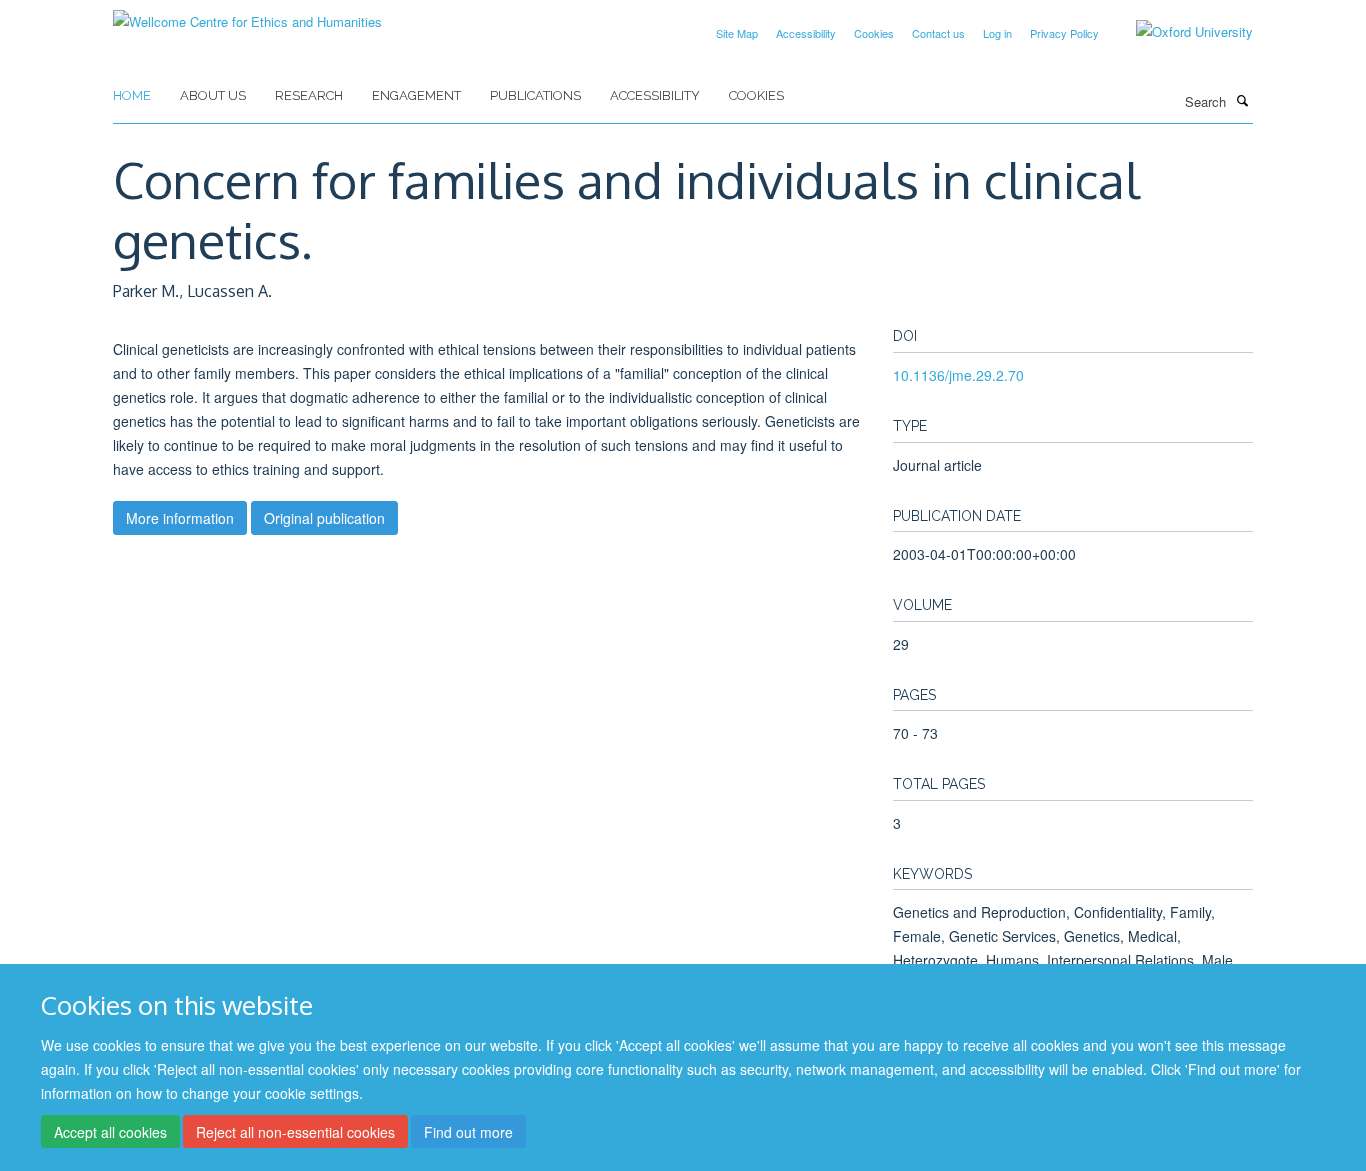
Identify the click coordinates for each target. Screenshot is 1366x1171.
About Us (213, 95)
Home (132, 95)
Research (309, 95)
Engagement (416, 95)
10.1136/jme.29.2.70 (958, 375)
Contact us (938, 33)
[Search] (1242, 100)
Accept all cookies (110, 1132)
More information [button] (180, 518)
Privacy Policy (1064, 33)
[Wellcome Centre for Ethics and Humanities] (247, 14)
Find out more (468, 1132)
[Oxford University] (1179, 32)
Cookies (874, 33)
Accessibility (806, 33)
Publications (535, 95)
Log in (997, 33)
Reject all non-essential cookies (295, 1132)
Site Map (737, 33)
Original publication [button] (324, 518)
